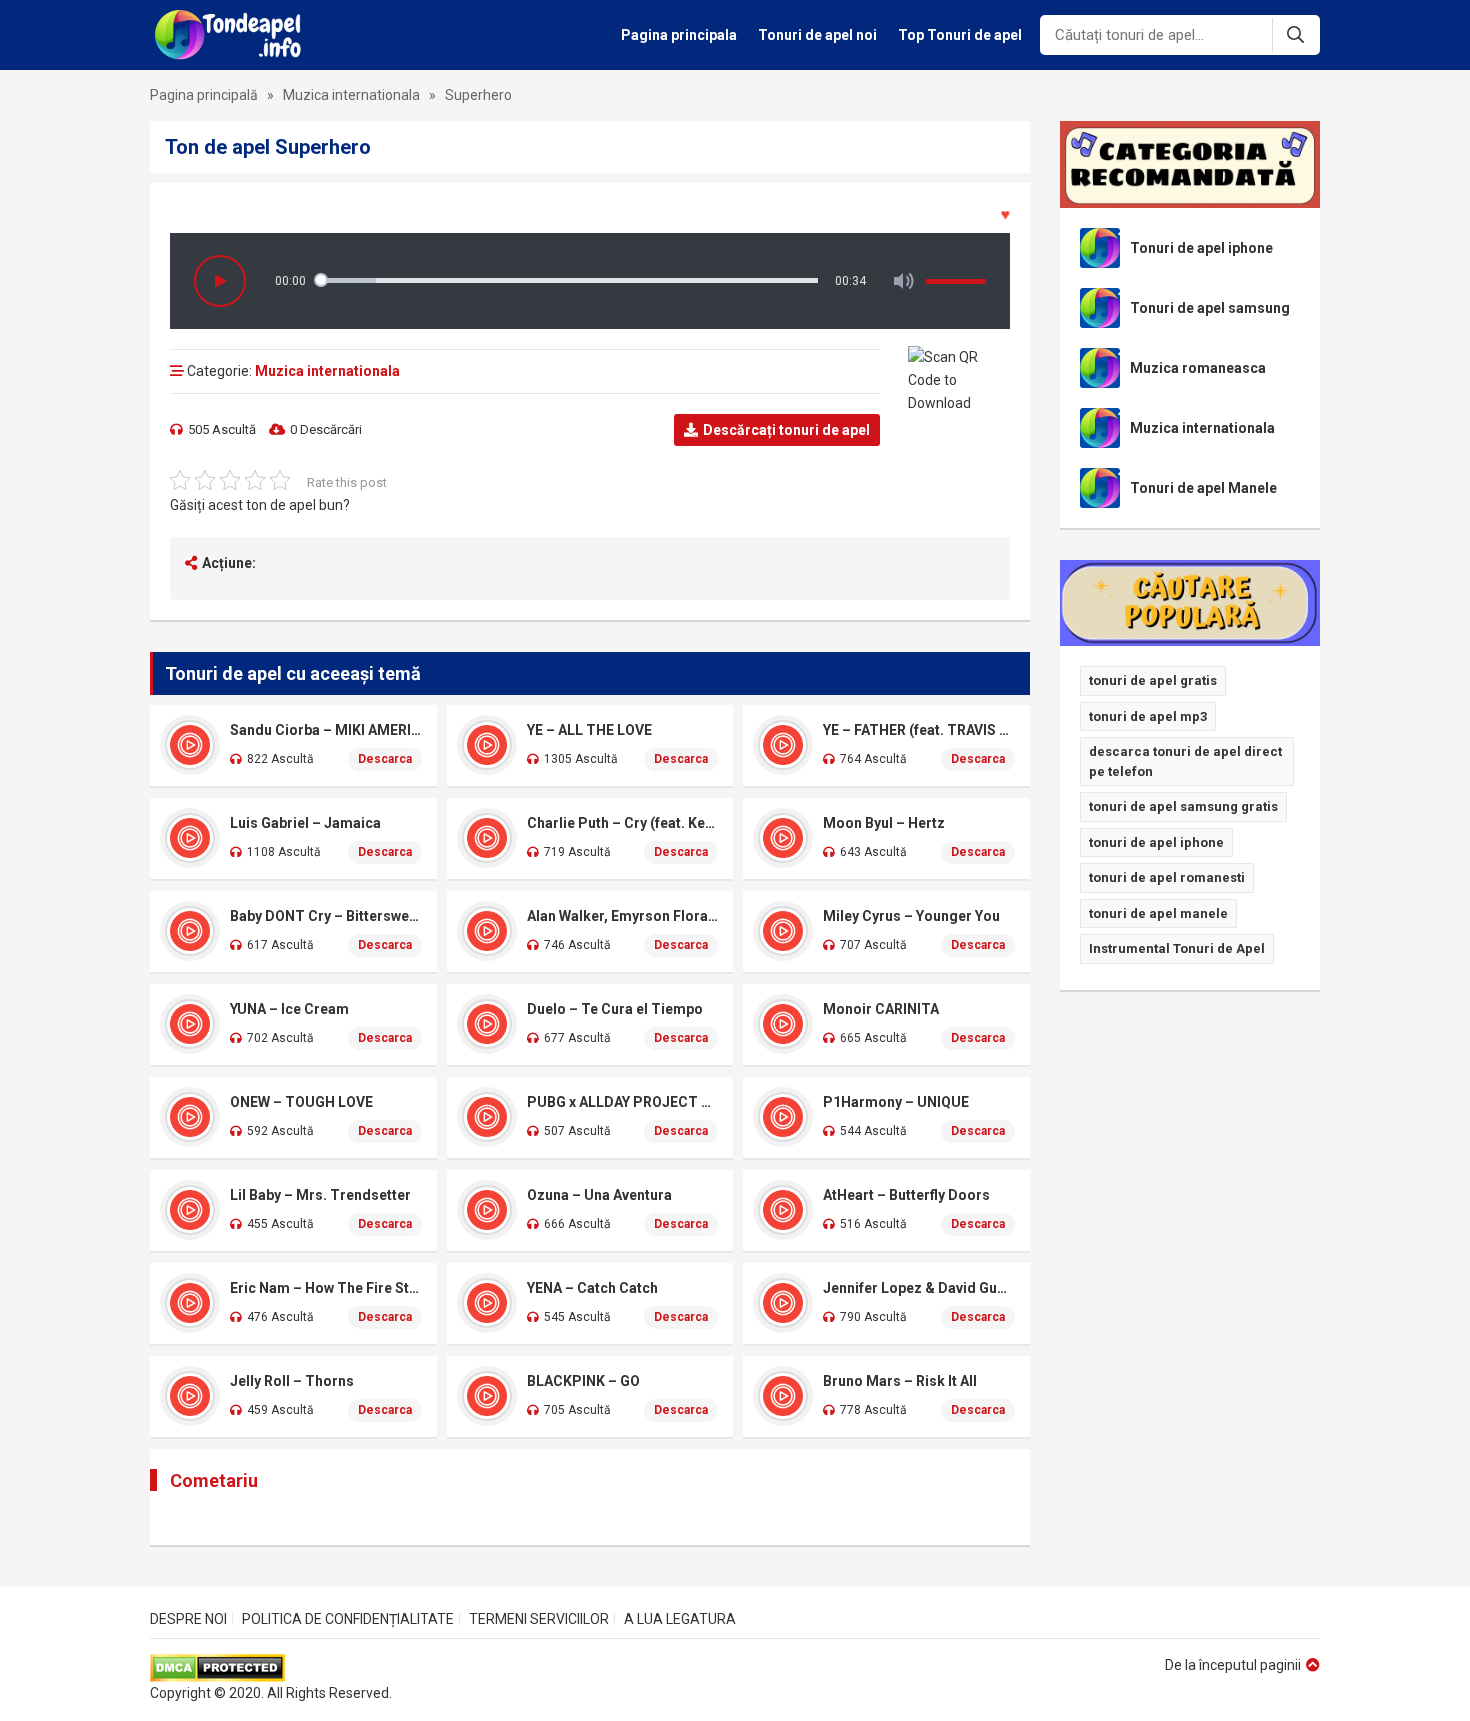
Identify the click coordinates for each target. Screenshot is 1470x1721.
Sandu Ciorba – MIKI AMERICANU (326, 730)
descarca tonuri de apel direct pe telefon (1185, 761)
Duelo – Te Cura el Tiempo (615, 1009)
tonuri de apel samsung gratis (1183, 806)
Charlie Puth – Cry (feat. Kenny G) (623, 823)
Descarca (385, 759)
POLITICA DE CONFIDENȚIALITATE (348, 1619)
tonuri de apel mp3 (1148, 716)
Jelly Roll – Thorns (292, 1381)
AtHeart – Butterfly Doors (906, 1195)
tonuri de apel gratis (1153, 680)
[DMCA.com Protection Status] (271, 1668)
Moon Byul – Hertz (884, 823)
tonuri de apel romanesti (1167, 877)
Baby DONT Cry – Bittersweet (326, 916)
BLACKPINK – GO (583, 1381)
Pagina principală (204, 95)
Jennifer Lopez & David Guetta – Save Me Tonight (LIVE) (919, 1288)
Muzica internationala (351, 95)
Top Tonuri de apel (960, 35)
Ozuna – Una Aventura (599, 1195)
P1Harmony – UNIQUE (896, 1102)
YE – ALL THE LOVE (589, 730)
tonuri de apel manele (1158, 913)
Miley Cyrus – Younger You (911, 916)
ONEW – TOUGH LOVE (301, 1102)
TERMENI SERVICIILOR (539, 1619)
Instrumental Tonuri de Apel (1177, 948)
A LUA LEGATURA (680, 1619)
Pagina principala (679, 35)
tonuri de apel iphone (1156, 842)
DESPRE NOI (188, 1619)
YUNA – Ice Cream (289, 1009)
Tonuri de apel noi (817, 35)
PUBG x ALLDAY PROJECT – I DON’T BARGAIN (623, 1102)
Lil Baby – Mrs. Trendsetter (320, 1195)
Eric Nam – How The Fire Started (326, 1288)
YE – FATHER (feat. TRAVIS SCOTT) (919, 730)
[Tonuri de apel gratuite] (233, 35)
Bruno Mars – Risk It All (900, 1381)
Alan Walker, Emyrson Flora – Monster (623, 916)
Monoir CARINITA (881, 1009)
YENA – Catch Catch (592, 1288)
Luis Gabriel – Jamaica (305, 823)
